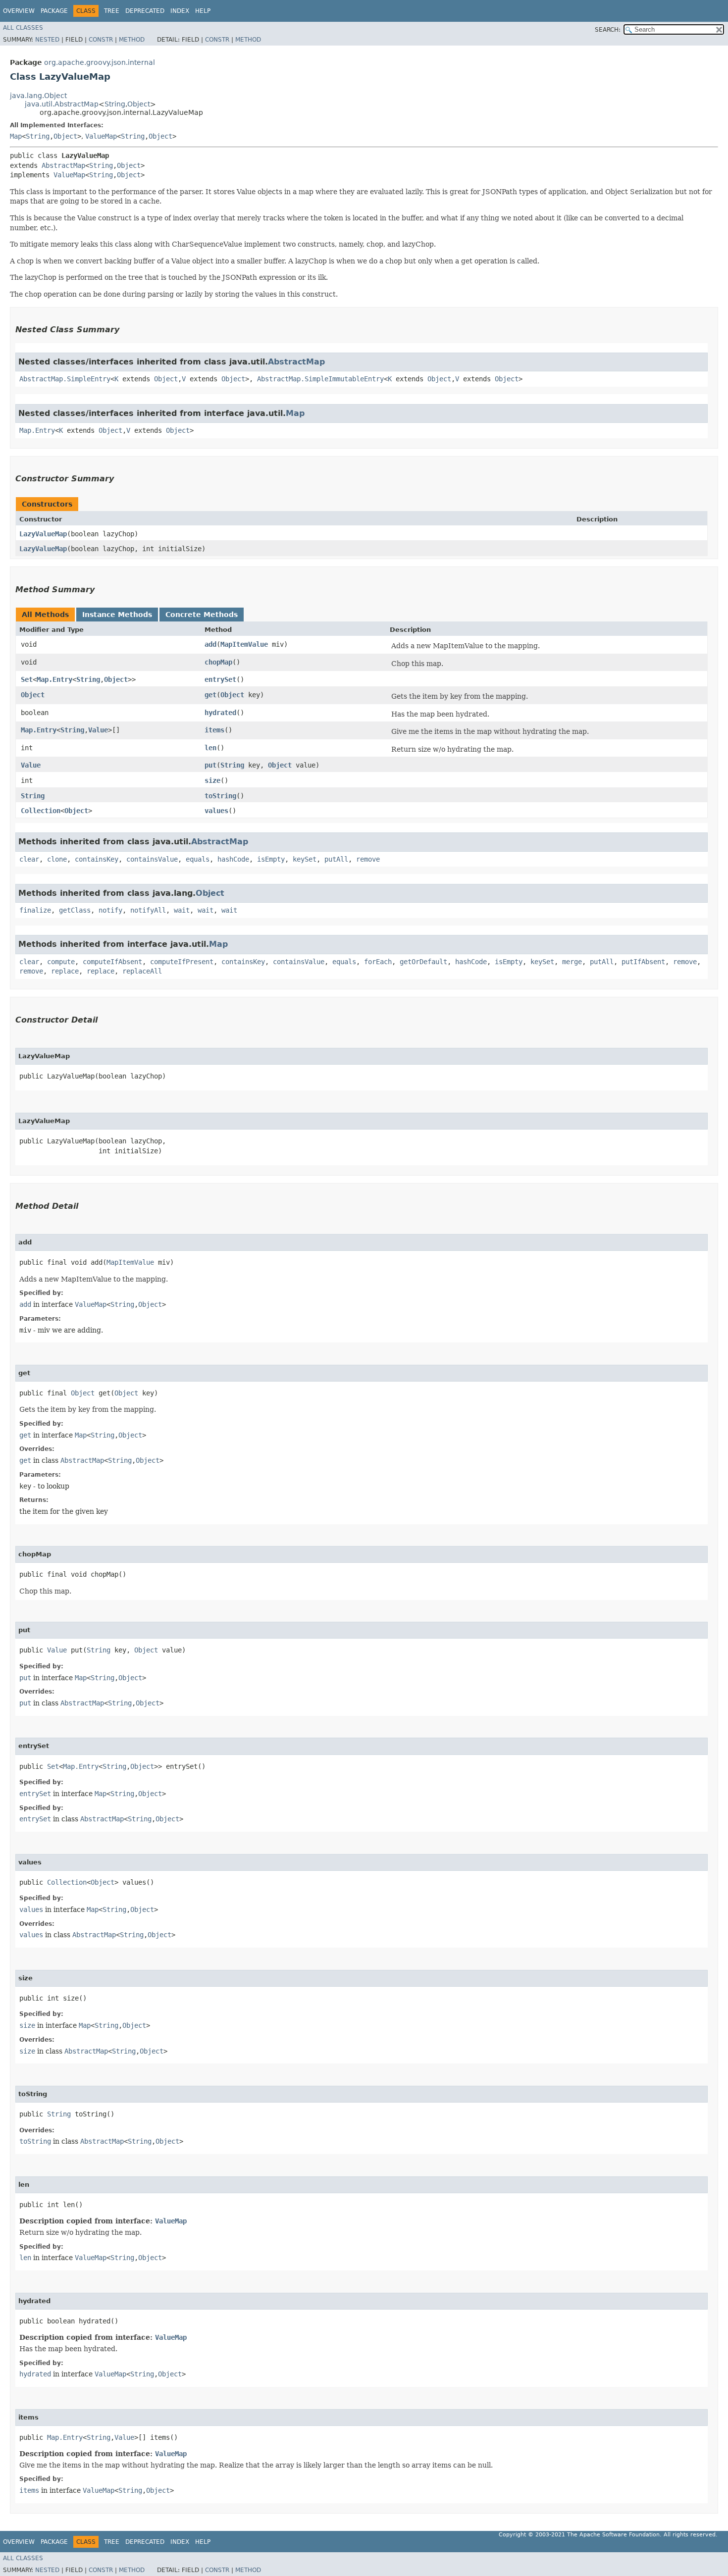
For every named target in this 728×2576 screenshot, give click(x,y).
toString (220, 796)
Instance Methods (117, 615)
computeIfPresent (182, 962)
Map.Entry (37, 430)
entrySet (220, 679)
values (216, 811)
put (210, 765)
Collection (41, 811)
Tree (112, 11)
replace (65, 971)
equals (198, 859)
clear (29, 859)
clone (57, 859)
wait (182, 910)
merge (572, 962)
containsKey (97, 859)
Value (98, 730)
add (210, 644)
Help (203, 11)
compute (61, 962)
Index (180, 11)
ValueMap (101, 136)
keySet (305, 859)
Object (139, 104)
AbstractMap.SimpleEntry (65, 379)
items (214, 730)
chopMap (218, 662)
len (210, 748)
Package (54, 11)
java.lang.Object (38, 96)
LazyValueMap (43, 534)
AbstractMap (63, 165)
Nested (47, 40)
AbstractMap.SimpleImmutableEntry (320, 379)
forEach (378, 962)
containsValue (152, 859)
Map (16, 136)
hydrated (220, 713)
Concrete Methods (202, 615)
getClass (75, 910)
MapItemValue (244, 644)
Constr (101, 40)
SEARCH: (608, 30)
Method (132, 40)
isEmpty (271, 859)
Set (27, 679)
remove (368, 859)
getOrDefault (423, 962)
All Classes (23, 28)
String (115, 104)
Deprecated (145, 11)
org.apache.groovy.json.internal (100, 62)
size (212, 780)
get (210, 695)
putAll (336, 859)
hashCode (233, 859)
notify (110, 910)
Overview (19, 11)
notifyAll (148, 910)
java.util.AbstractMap (62, 104)
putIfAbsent (643, 962)
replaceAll (142, 971)
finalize (35, 910)
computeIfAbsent (112, 962)
